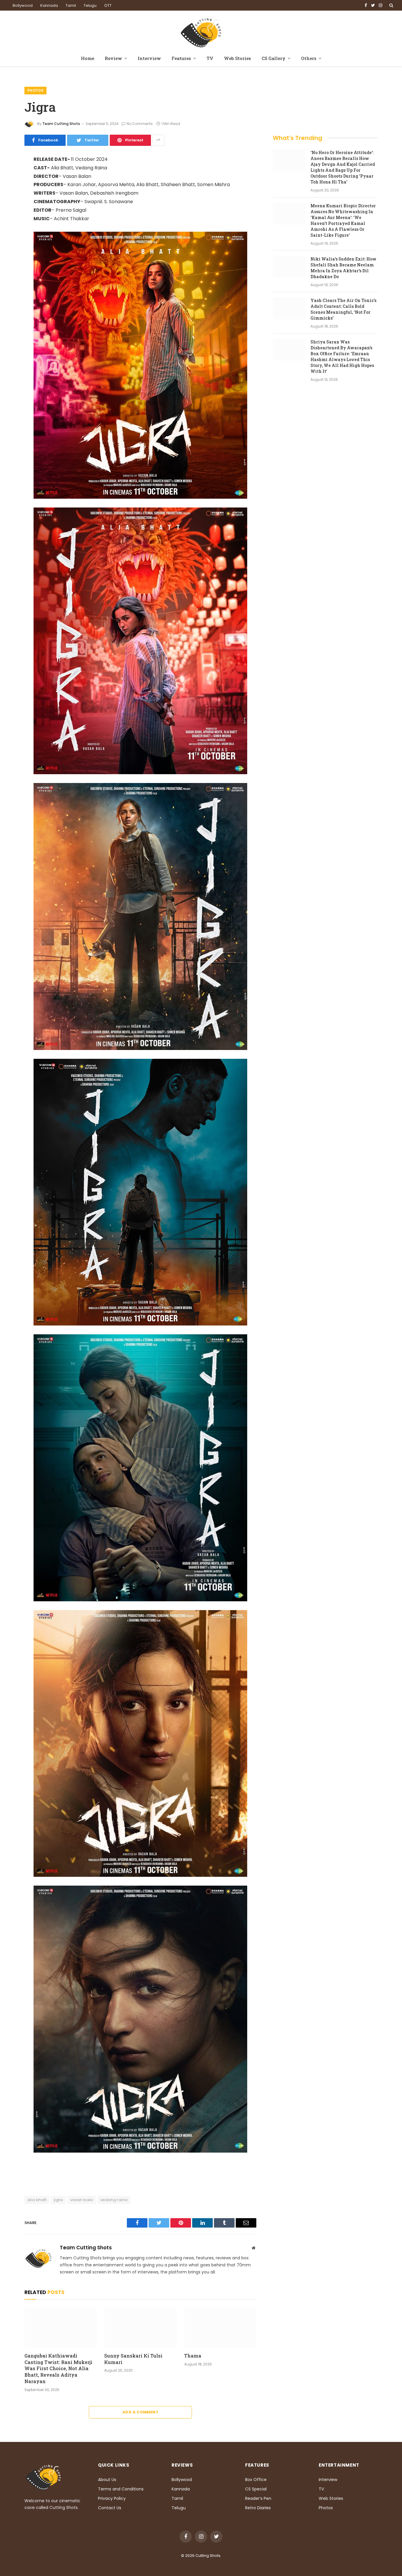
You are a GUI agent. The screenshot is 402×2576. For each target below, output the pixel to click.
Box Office (256, 2480)
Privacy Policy (112, 2498)
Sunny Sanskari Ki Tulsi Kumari (133, 2359)
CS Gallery (274, 58)
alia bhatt (37, 2200)
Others (309, 58)
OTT (108, 5)
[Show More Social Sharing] (158, 140)
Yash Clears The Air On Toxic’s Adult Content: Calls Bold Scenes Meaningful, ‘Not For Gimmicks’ (343, 309)
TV (210, 58)
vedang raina (114, 2200)
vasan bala (82, 2200)
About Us (107, 2480)
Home (88, 58)
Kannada (49, 5)
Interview (149, 58)
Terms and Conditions (121, 2489)
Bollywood (23, 5)
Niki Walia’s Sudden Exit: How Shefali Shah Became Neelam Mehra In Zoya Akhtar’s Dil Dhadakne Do (343, 268)
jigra (58, 2200)
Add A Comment (140, 2412)
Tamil (71, 5)
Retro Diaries (258, 2508)
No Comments (140, 124)
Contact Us (110, 2508)
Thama (193, 2356)
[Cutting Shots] (201, 31)
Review (113, 58)
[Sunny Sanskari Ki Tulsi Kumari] (140, 2328)
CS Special (256, 2489)
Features (181, 58)
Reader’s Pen (258, 2498)
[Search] (391, 5)
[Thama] (220, 2328)
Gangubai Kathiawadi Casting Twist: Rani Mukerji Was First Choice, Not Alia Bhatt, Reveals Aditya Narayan (58, 2368)
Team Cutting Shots (61, 124)
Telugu (90, 5)
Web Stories (237, 58)
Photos (35, 90)
